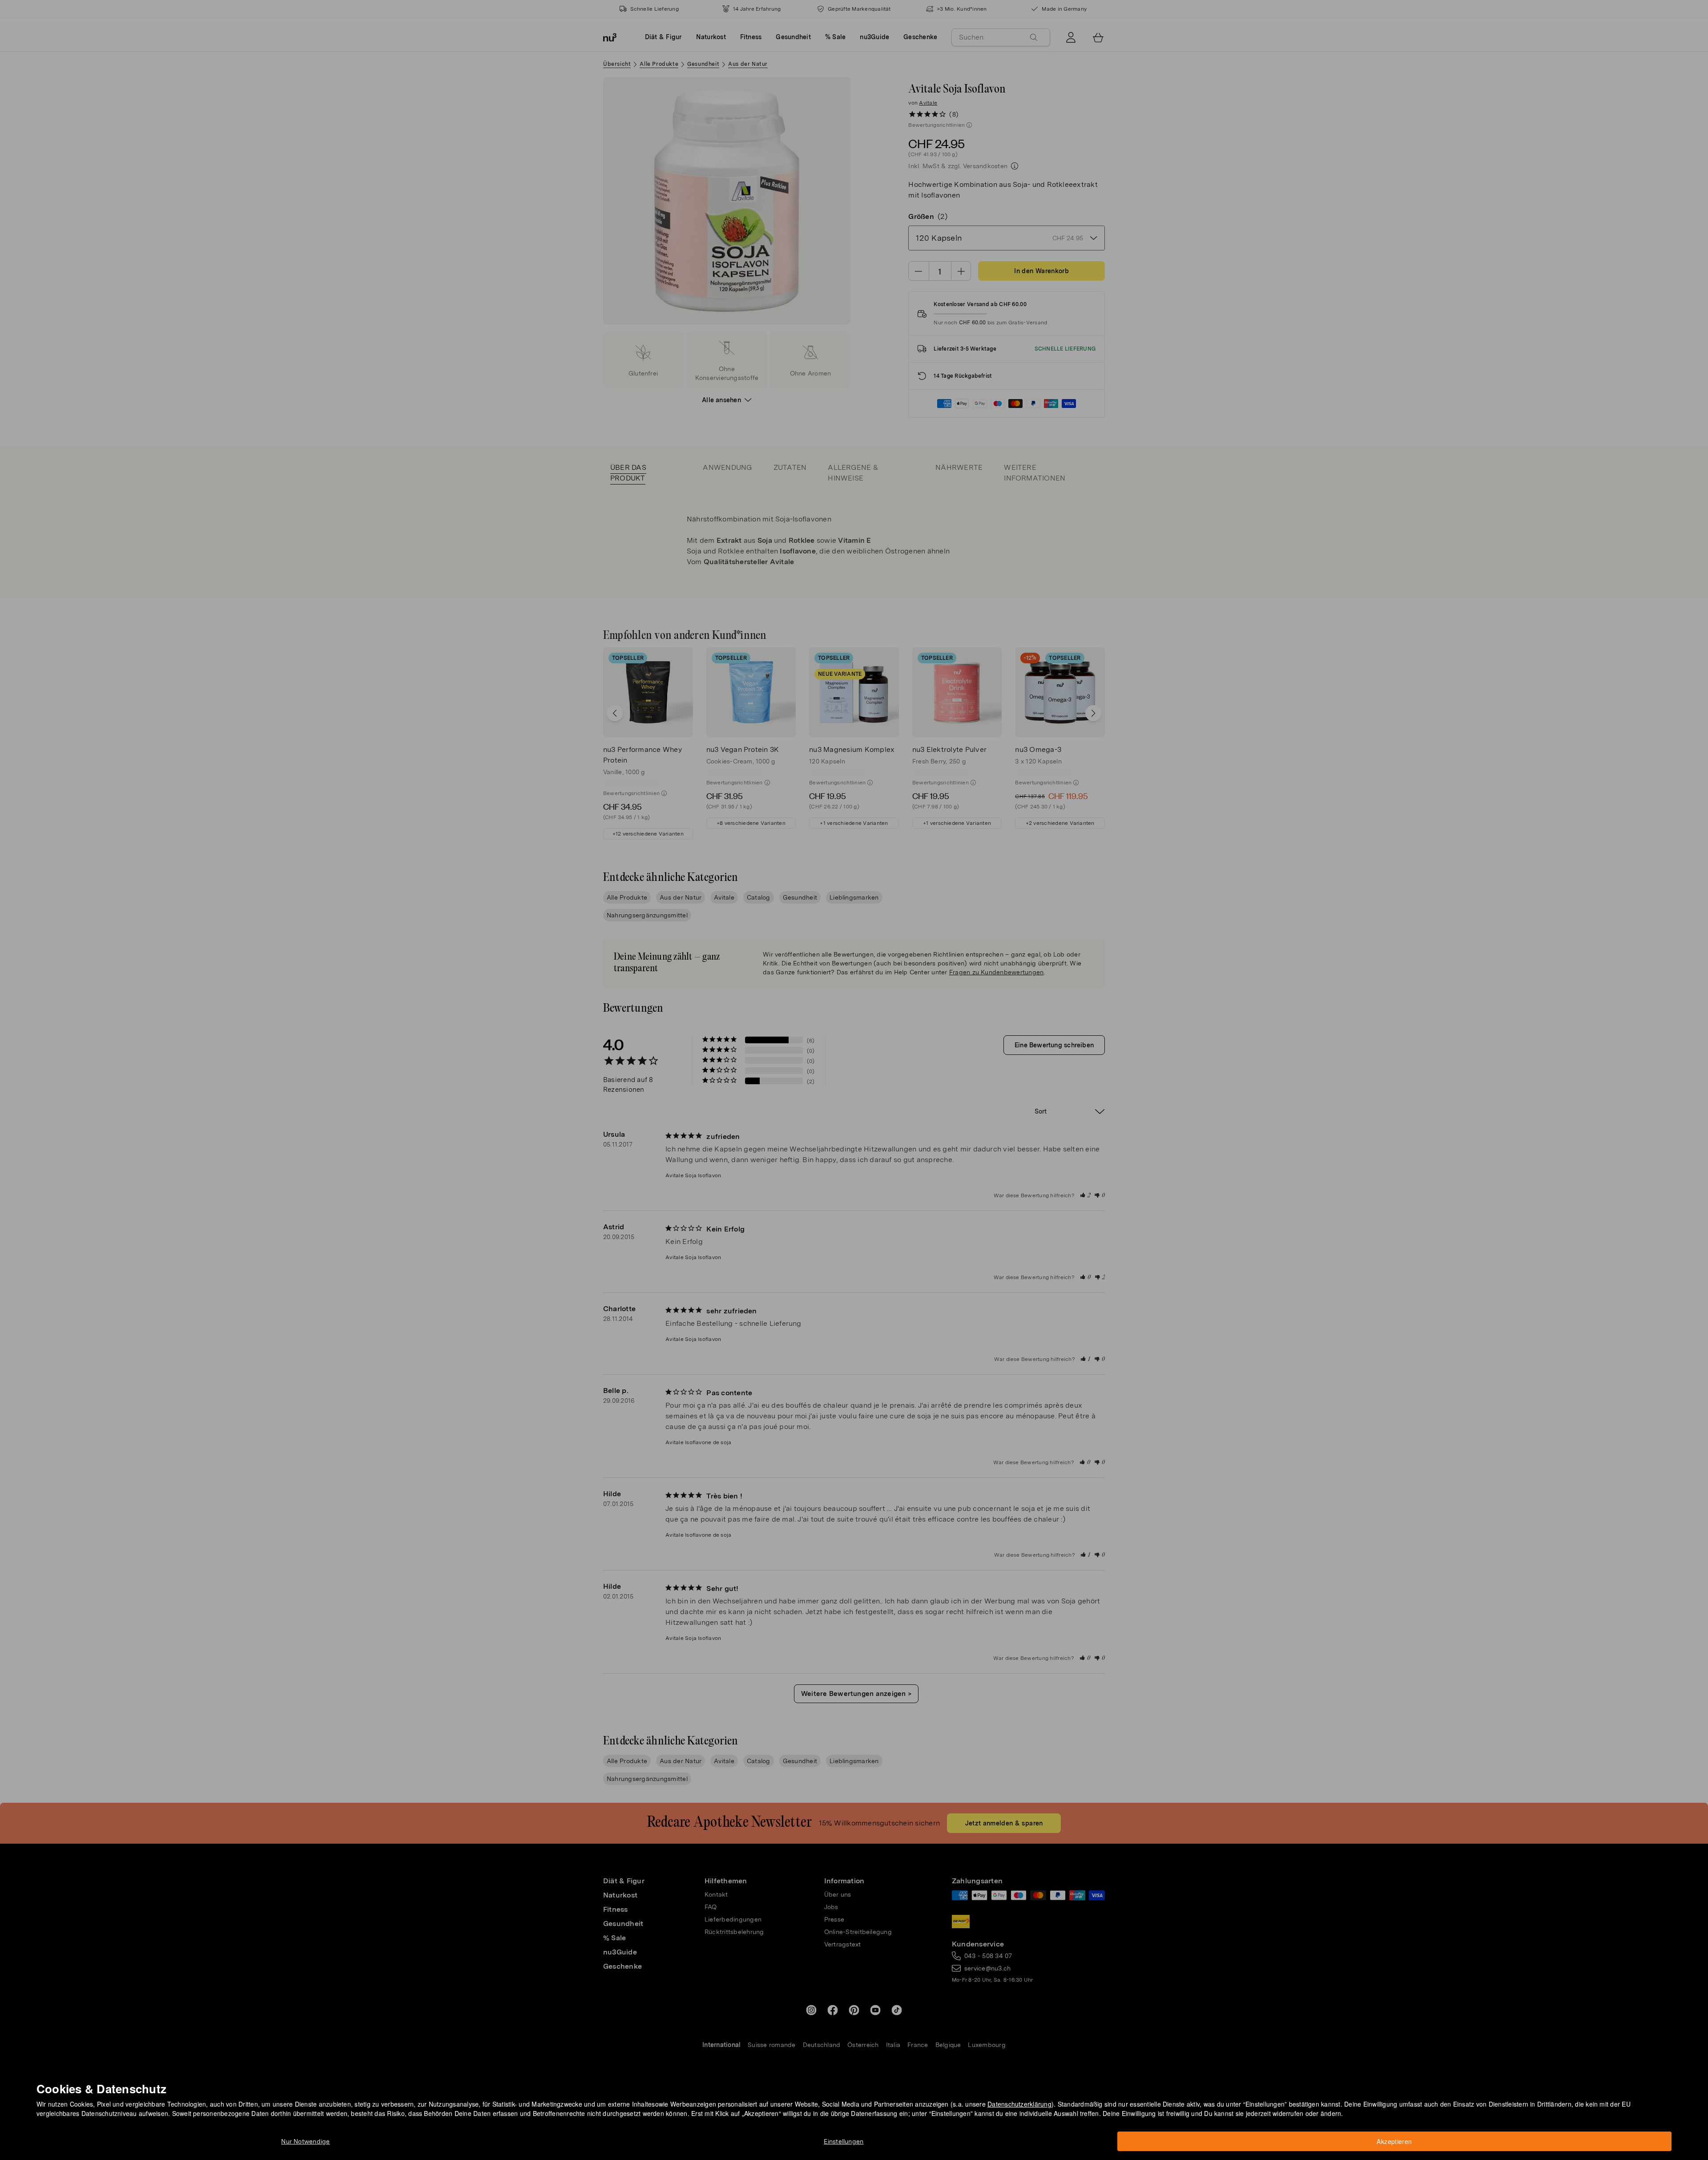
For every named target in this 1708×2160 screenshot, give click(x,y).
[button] (857, 1069)
